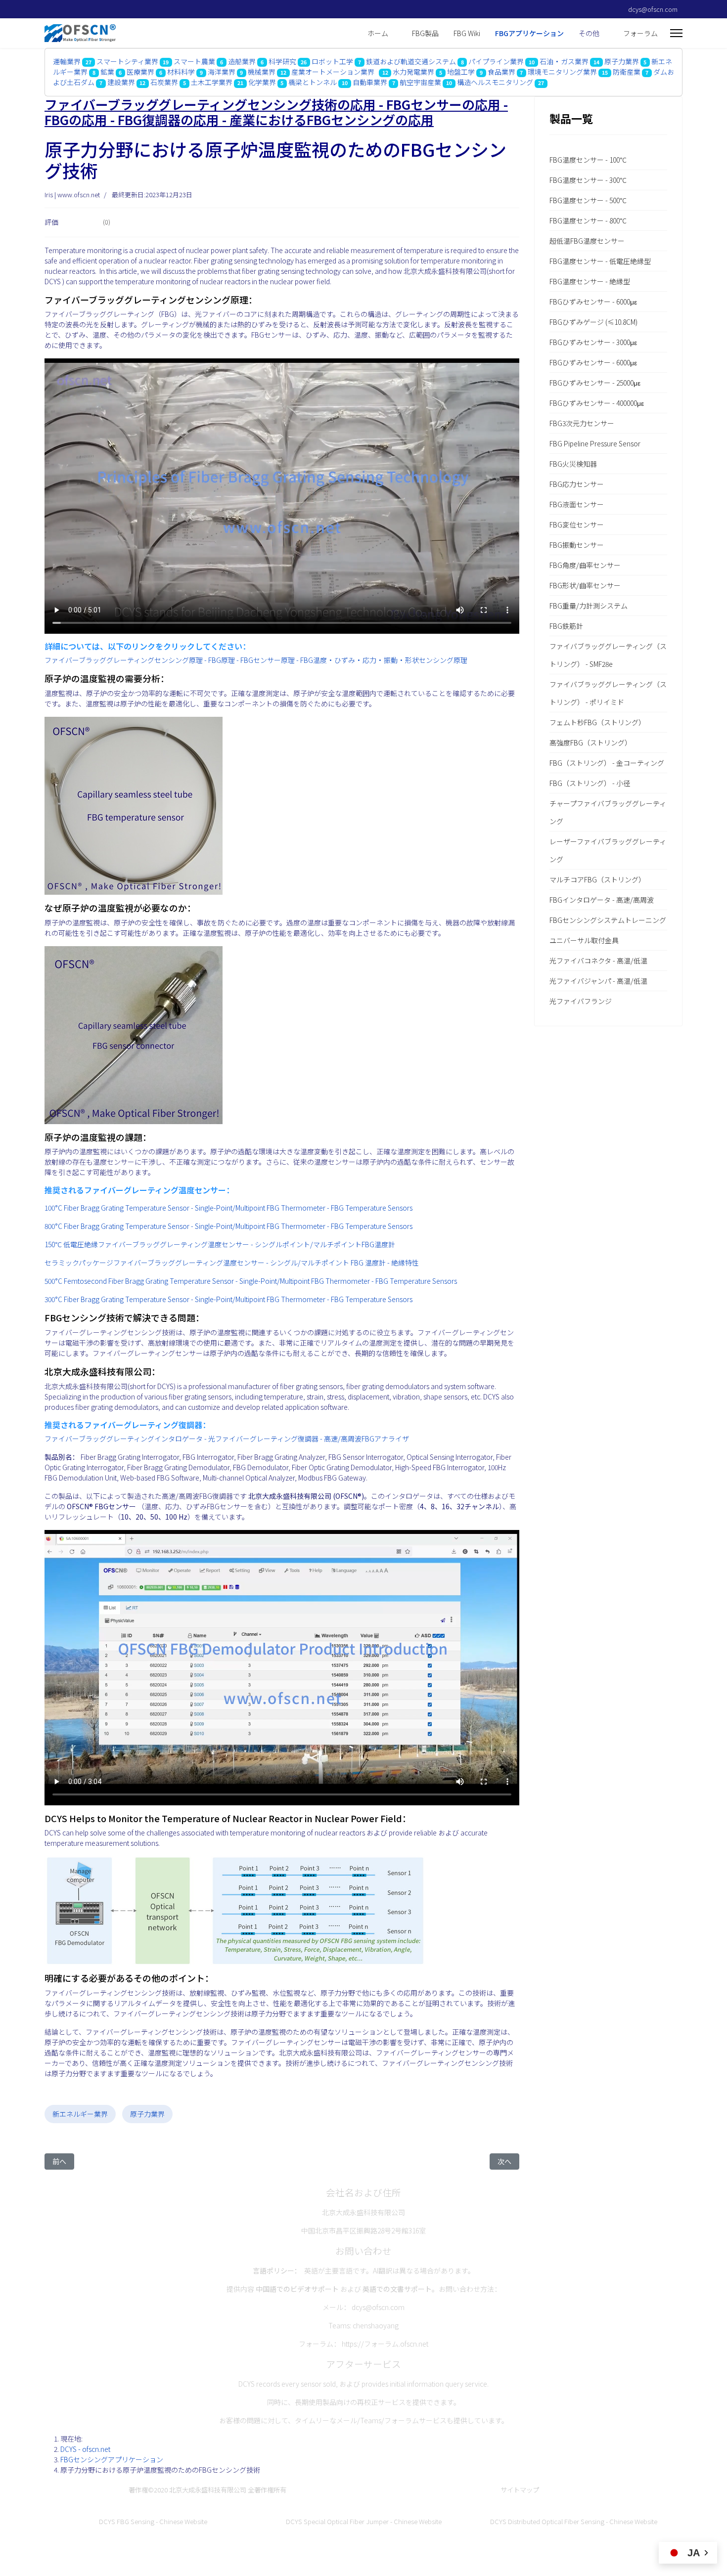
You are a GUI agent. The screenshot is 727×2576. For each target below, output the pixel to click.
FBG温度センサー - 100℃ (588, 160)
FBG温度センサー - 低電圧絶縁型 (600, 261)
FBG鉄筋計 (566, 626)
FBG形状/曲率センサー (585, 585)
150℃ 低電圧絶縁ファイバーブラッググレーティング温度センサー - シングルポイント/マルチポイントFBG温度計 (220, 1244)
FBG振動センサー (577, 545)
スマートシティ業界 (127, 61)
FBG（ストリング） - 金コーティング (607, 763)
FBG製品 (425, 33)
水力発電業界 (413, 72)
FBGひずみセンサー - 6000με (593, 302)
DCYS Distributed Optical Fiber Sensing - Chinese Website (574, 2521)
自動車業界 (370, 82)
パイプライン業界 (496, 61)
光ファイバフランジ (581, 1001)
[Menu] (676, 33)
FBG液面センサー (577, 504)
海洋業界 (222, 72)
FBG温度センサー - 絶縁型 (590, 281)
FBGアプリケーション (529, 33)
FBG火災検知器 (573, 464)
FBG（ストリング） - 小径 (590, 783)
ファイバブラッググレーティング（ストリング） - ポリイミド (608, 693)
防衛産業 (627, 72)
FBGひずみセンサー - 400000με (597, 403)
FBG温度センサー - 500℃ (588, 200)
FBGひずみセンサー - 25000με (595, 383)
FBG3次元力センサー (582, 423)
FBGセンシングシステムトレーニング (608, 920)
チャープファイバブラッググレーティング (608, 812)
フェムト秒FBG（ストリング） (597, 722)
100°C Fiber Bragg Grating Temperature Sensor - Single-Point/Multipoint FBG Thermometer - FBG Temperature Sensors (228, 1208)
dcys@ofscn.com (653, 9)
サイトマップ (520, 2490)
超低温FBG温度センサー (587, 241)
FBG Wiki (467, 33)
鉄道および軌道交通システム (411, 61)
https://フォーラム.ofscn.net (385, 2344)
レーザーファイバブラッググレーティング (608, 850)
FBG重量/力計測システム (589, 606)
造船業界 (242, 61)
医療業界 (140, 72)
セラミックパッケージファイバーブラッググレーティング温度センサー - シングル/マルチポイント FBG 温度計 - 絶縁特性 (232, 1263)
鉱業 (107, 72)
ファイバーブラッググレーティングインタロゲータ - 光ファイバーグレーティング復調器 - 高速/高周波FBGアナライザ (227, 1439)
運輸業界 (67, 61)
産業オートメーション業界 (334, 72)
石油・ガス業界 (564, 61)
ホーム (378, 33)
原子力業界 (622, 61)
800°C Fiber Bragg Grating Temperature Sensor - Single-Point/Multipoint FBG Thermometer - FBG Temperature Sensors (228, 1226)
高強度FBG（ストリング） (591, 742)
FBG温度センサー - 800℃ (588, 220)
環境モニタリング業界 (562, 72)
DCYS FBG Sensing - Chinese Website (153, 2521)
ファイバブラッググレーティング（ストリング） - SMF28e (608, 655)
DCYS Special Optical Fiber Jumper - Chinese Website (364, 2521)
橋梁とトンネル (313, 82)
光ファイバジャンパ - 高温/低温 (598, 981)
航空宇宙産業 (420, 82)
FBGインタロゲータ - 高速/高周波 (602, 900)
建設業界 (121, 82)
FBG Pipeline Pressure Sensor (595, 443)
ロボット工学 (332, 61)
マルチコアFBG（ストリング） (597, 879)
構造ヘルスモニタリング (496, 82)
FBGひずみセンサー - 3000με (593, 342)
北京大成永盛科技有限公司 (208, 2490)
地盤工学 (461, 72)
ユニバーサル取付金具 (584, 940)
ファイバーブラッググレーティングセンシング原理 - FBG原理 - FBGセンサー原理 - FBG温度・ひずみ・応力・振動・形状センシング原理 (256, 660)
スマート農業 (194, 61)
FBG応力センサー (577, 484)
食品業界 (501, 72)
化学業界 (262, 82)
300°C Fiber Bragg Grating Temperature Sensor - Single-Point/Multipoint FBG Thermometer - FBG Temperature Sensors (228, 1299)
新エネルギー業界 (80, 2114)
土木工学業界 (212, 82)
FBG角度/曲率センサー (585, 565)
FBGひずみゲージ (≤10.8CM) (593, 322)
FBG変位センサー (577, 524)
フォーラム (640, 33)
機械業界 (262, 72)
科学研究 (282, 61)
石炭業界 (165, 82)
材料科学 (182, 72)
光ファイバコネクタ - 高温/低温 (598, 961)
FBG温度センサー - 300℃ (588, 180)
